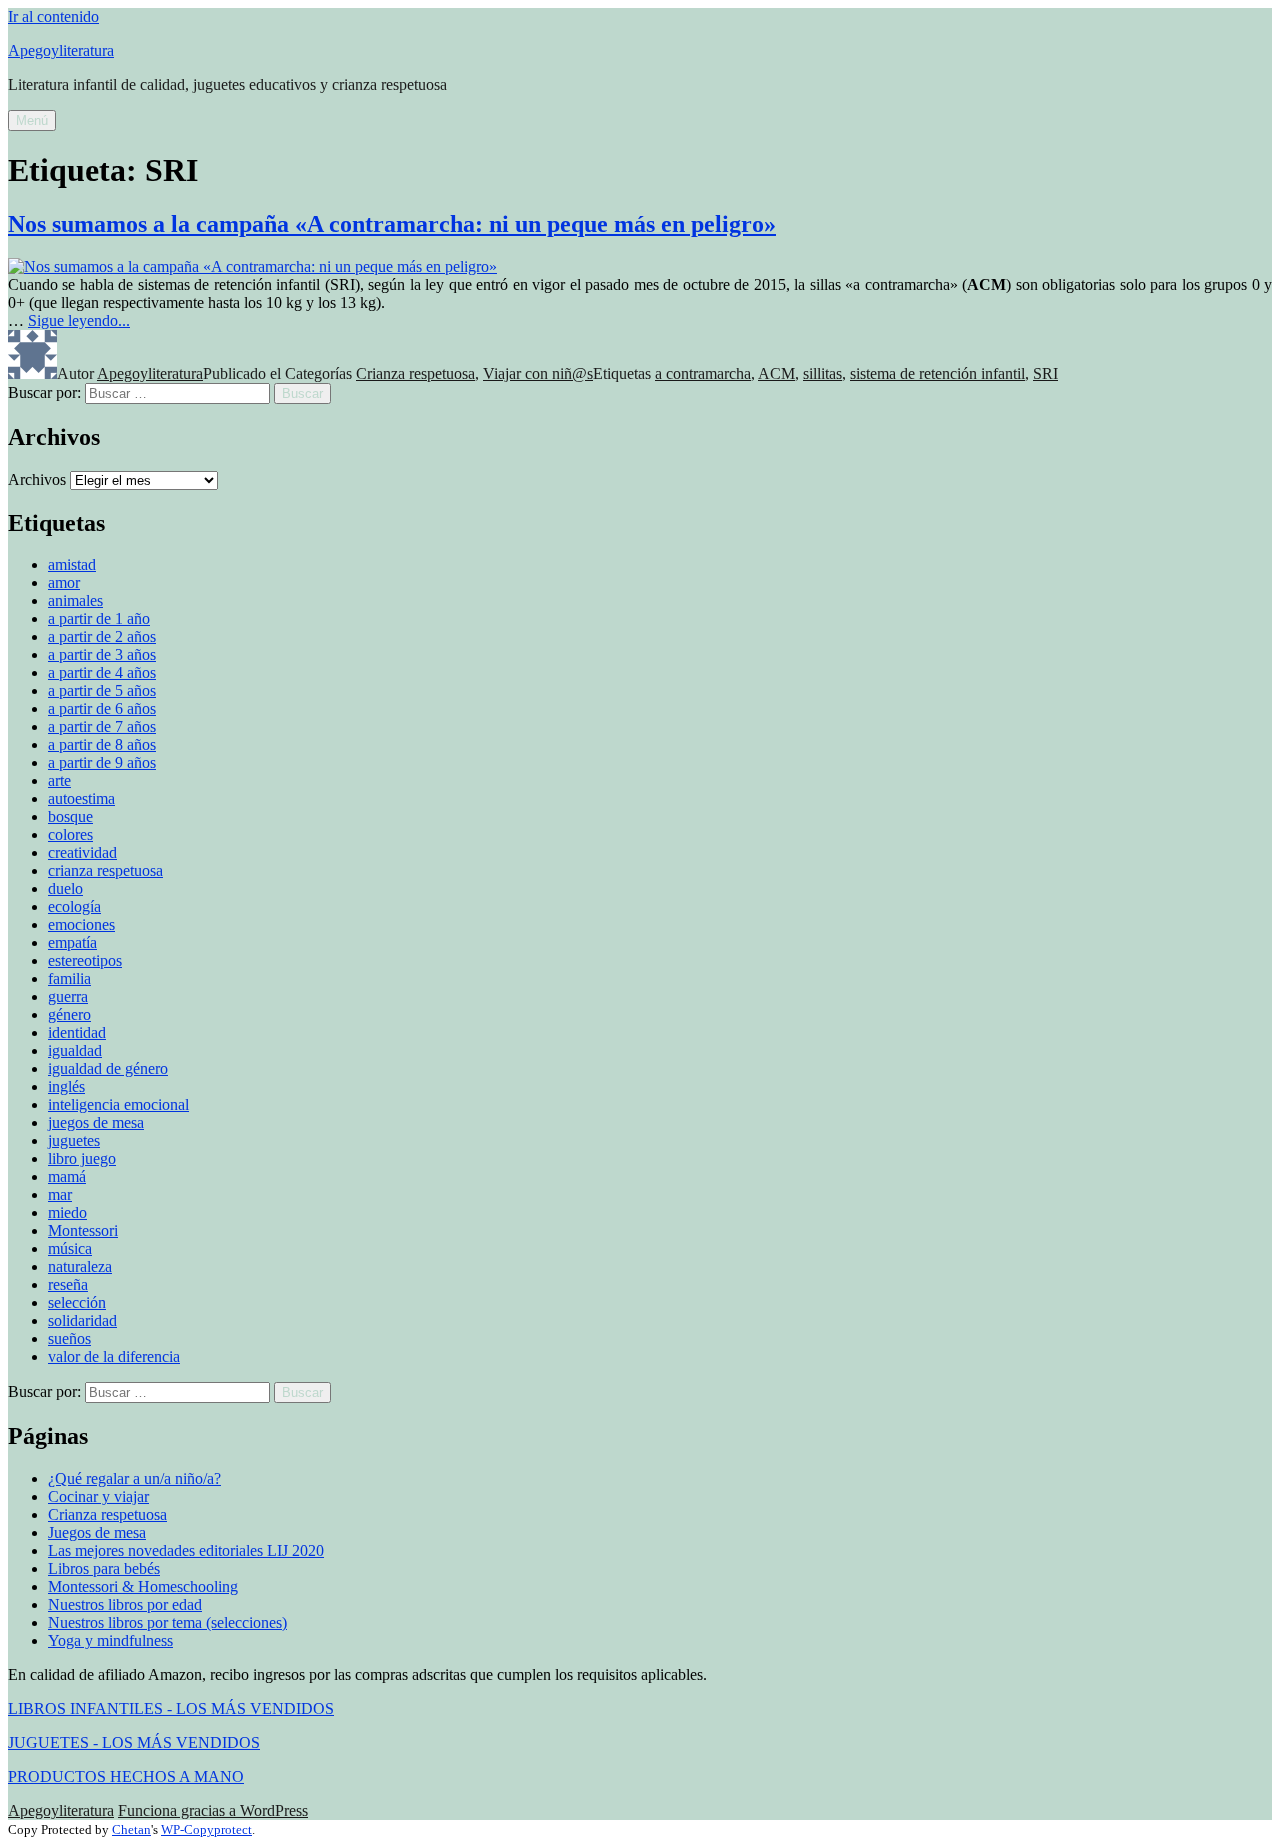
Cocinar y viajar (98, 1496)
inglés (66, 1086)
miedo (67, 1212)
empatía (72, 942)
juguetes (74, 1140)
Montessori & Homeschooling (143, 1586)
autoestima (81, 798)
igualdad (75, 1050)
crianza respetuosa (105, 870)
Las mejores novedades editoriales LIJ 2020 (186, 1550)
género (69, 1014)
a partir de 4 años (102, 672)
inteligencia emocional (118, 1104)
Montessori (83, 1230)
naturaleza (80, 1266)
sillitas (822, 373)
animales (75, 600)
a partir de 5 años (102, 690)
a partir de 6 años (102, 708)
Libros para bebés (104, 1568)
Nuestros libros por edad (125, 1604)
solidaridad (82, 1320)
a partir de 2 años (102, 636)
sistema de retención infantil (937, 373)
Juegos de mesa (97, 1532)
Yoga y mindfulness (110, 1640)
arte (59, 780)
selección (77, 1302)
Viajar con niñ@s (538, 373)
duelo (65, 888)
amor (64, 582)
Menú (32, 120)
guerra (68, 996)
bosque (70, 816)
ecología (74, 906)
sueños (69, 1338)
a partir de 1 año (99, 618)
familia (69, 978)
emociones (81, 924)
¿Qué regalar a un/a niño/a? (134, 1478)
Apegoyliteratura (61, 50)
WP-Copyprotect (206, 1829)
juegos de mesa (96, 1122)
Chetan (131, 1829)
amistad (72, 564)
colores (70, 834)
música (70, 1248)
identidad (77, 1032)
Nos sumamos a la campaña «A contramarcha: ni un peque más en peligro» (392, 224)
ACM (776, 373)
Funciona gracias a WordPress (213, 1810)
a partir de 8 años (102, 744)
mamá (67, 1176)
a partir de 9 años (102, 762)
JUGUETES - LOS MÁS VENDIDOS (134, 1742)
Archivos (37, 479)
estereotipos (85, 960)
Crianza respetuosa (415, 373)
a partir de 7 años (102, 726)
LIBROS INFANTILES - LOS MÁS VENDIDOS (171, 1708)
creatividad (82, 852)
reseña (68, 1284)
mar (60, 1194)
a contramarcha (703, 373)
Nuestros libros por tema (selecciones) (167, 1622)
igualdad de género (108, 1068)
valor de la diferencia (114, 1356)
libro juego (82, 1158)
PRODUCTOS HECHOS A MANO (126, 1776)
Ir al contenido (53, 16)
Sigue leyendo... (79, 320)
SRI (1045, 373)
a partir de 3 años (102, 654)
